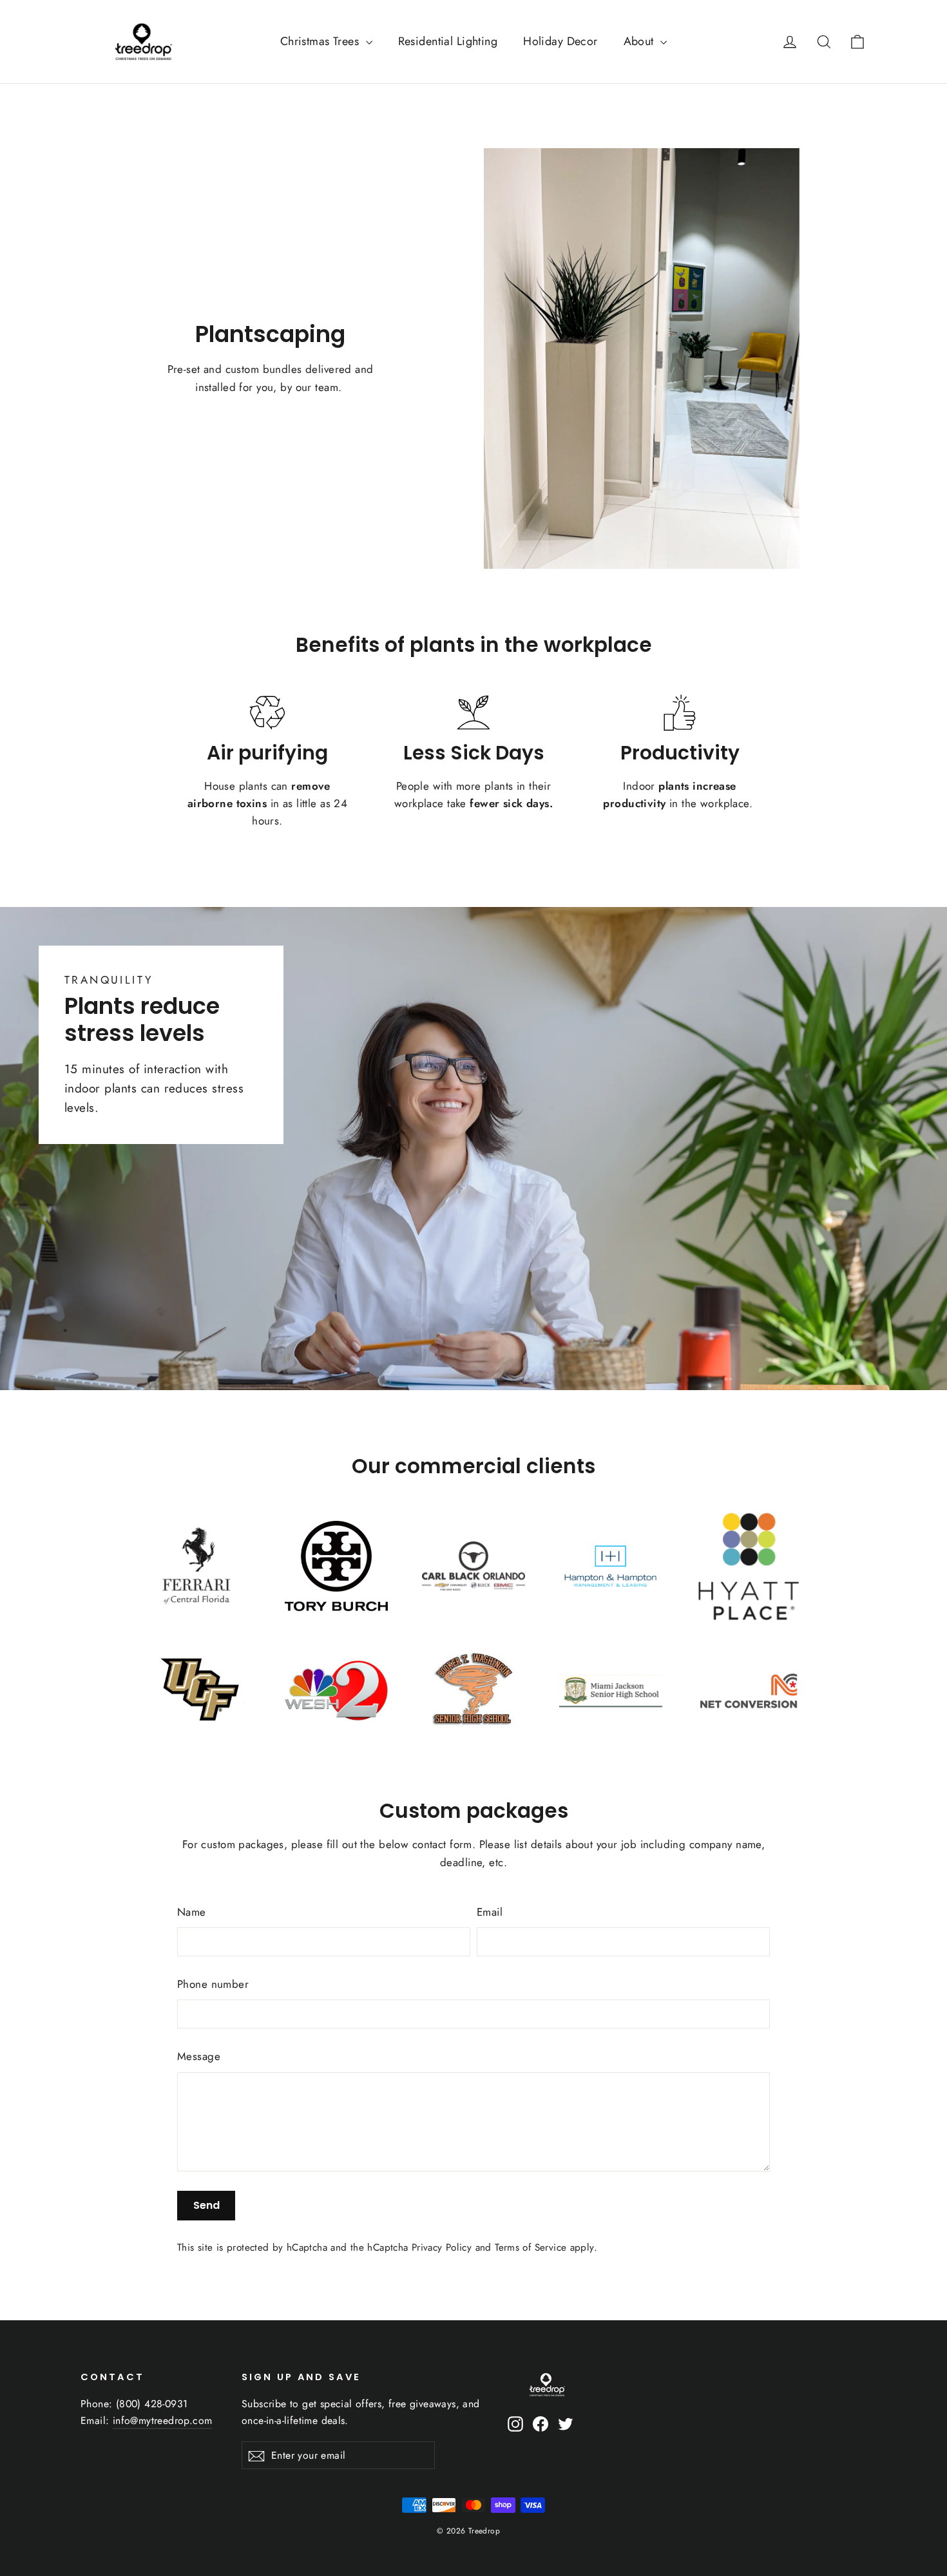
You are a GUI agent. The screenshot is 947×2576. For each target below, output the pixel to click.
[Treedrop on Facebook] (540, 2422)
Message (199, 2056)
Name (192, 1912)
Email (490, 1912)
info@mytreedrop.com (163, 2420)
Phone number (213, 1984)
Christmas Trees (321, 41)
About (641, 41)
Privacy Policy (442, 2247)
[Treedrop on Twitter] (566, 2422)
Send (206, 2205)
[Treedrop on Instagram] (515, 2422)
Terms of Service (531, 2247)
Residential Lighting (448, 41)
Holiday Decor (560, 41)
